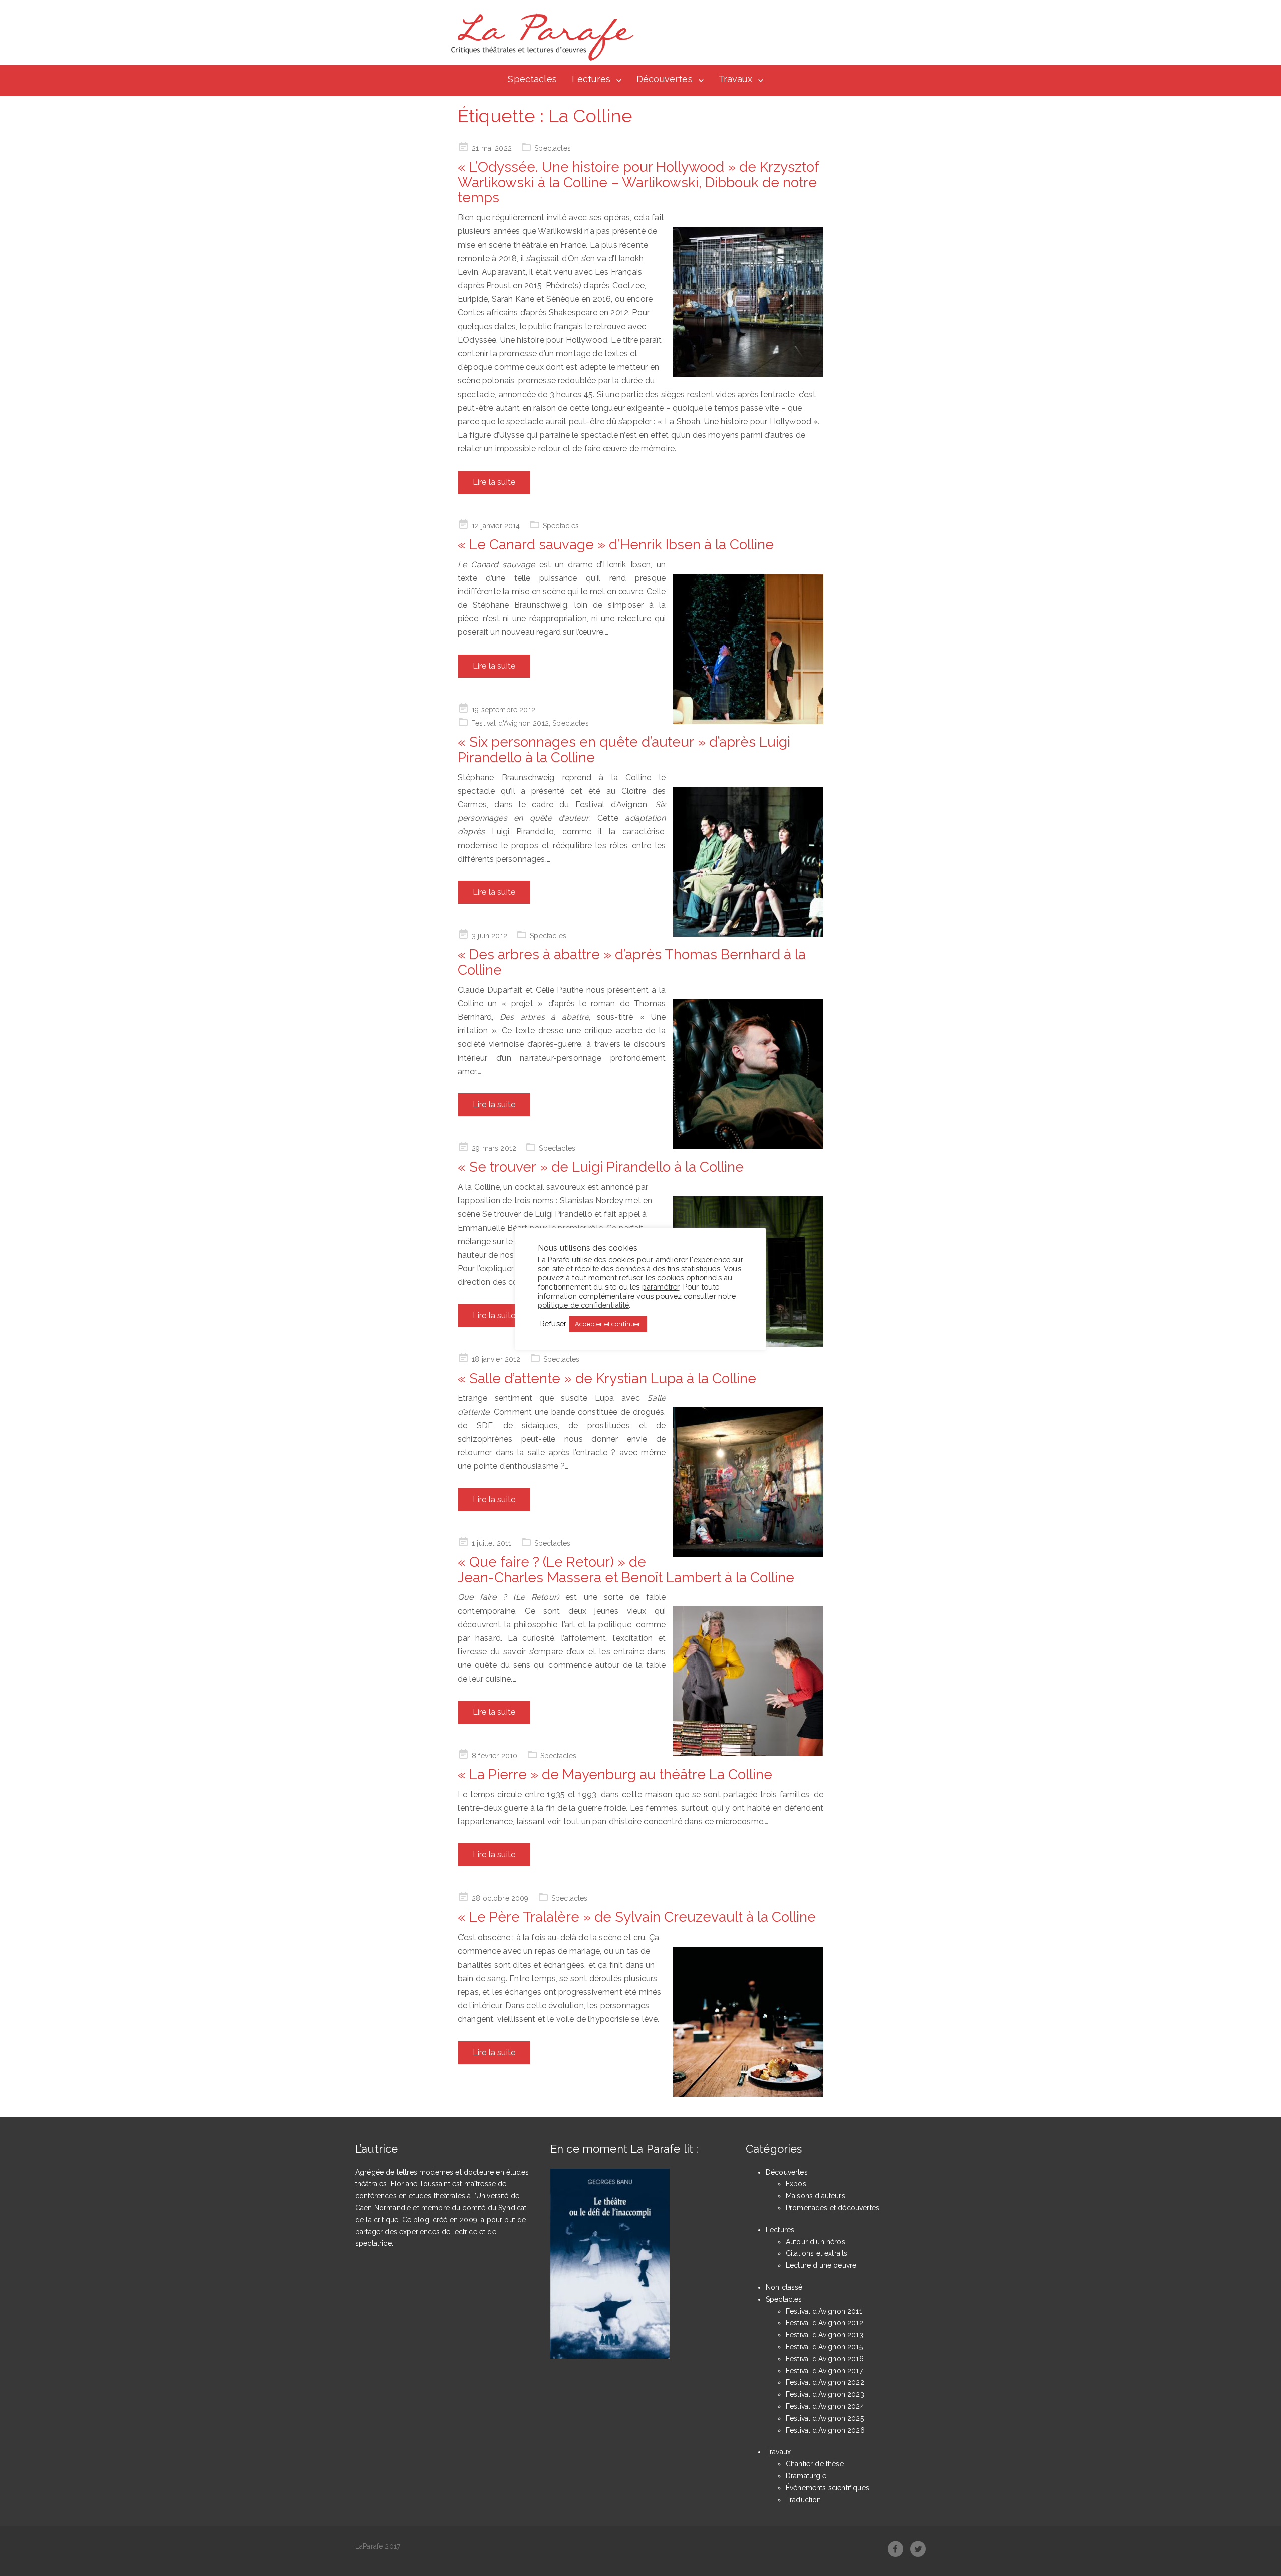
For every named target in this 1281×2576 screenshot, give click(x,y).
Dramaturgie (806, 2476)
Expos (796, 2184)
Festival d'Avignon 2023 (825, 2394)
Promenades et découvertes (832, 2208)
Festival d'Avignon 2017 (824, 2371)
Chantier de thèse (815, 2464)
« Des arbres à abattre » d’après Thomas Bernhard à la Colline (632, 962)
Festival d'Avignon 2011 (824, 2311)
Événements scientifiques (827, 2488)
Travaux (735, 79)
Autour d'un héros (815, 2242)
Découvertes (665, 79)
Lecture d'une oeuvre (821, 2265)
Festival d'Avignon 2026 (825, 2430)
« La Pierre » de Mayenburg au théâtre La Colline (615, 1775)
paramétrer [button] (661, 1287)
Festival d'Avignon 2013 (824, 2335)
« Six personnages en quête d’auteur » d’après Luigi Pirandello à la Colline (624, 750)
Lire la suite (494, 482)
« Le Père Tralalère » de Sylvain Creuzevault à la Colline (637, 1917)
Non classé (784, 2287)
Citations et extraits (816, 2253)
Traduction (803, 2500)
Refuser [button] (553, 1323)
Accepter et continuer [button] (608, 1324)
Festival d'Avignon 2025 (825, 2418)
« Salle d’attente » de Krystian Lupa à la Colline (607, 1378)
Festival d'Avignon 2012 (510, 723)
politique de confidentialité (583, 1305)
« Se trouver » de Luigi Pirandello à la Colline (601, 1167)
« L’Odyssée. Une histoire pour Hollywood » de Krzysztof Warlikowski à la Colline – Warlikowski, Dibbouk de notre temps (638, 182)
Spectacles (532, 79)
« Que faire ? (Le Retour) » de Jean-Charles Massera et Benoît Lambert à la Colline (626, 1570)
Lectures (591, 79)
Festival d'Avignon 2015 (824, 2347)
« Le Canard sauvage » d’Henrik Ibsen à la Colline (616, 545)
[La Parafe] (539, 37)
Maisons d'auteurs (815, 2196)
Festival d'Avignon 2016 (825, 2359)
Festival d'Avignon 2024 (825, 2406)
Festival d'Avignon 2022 (825, 2382)
